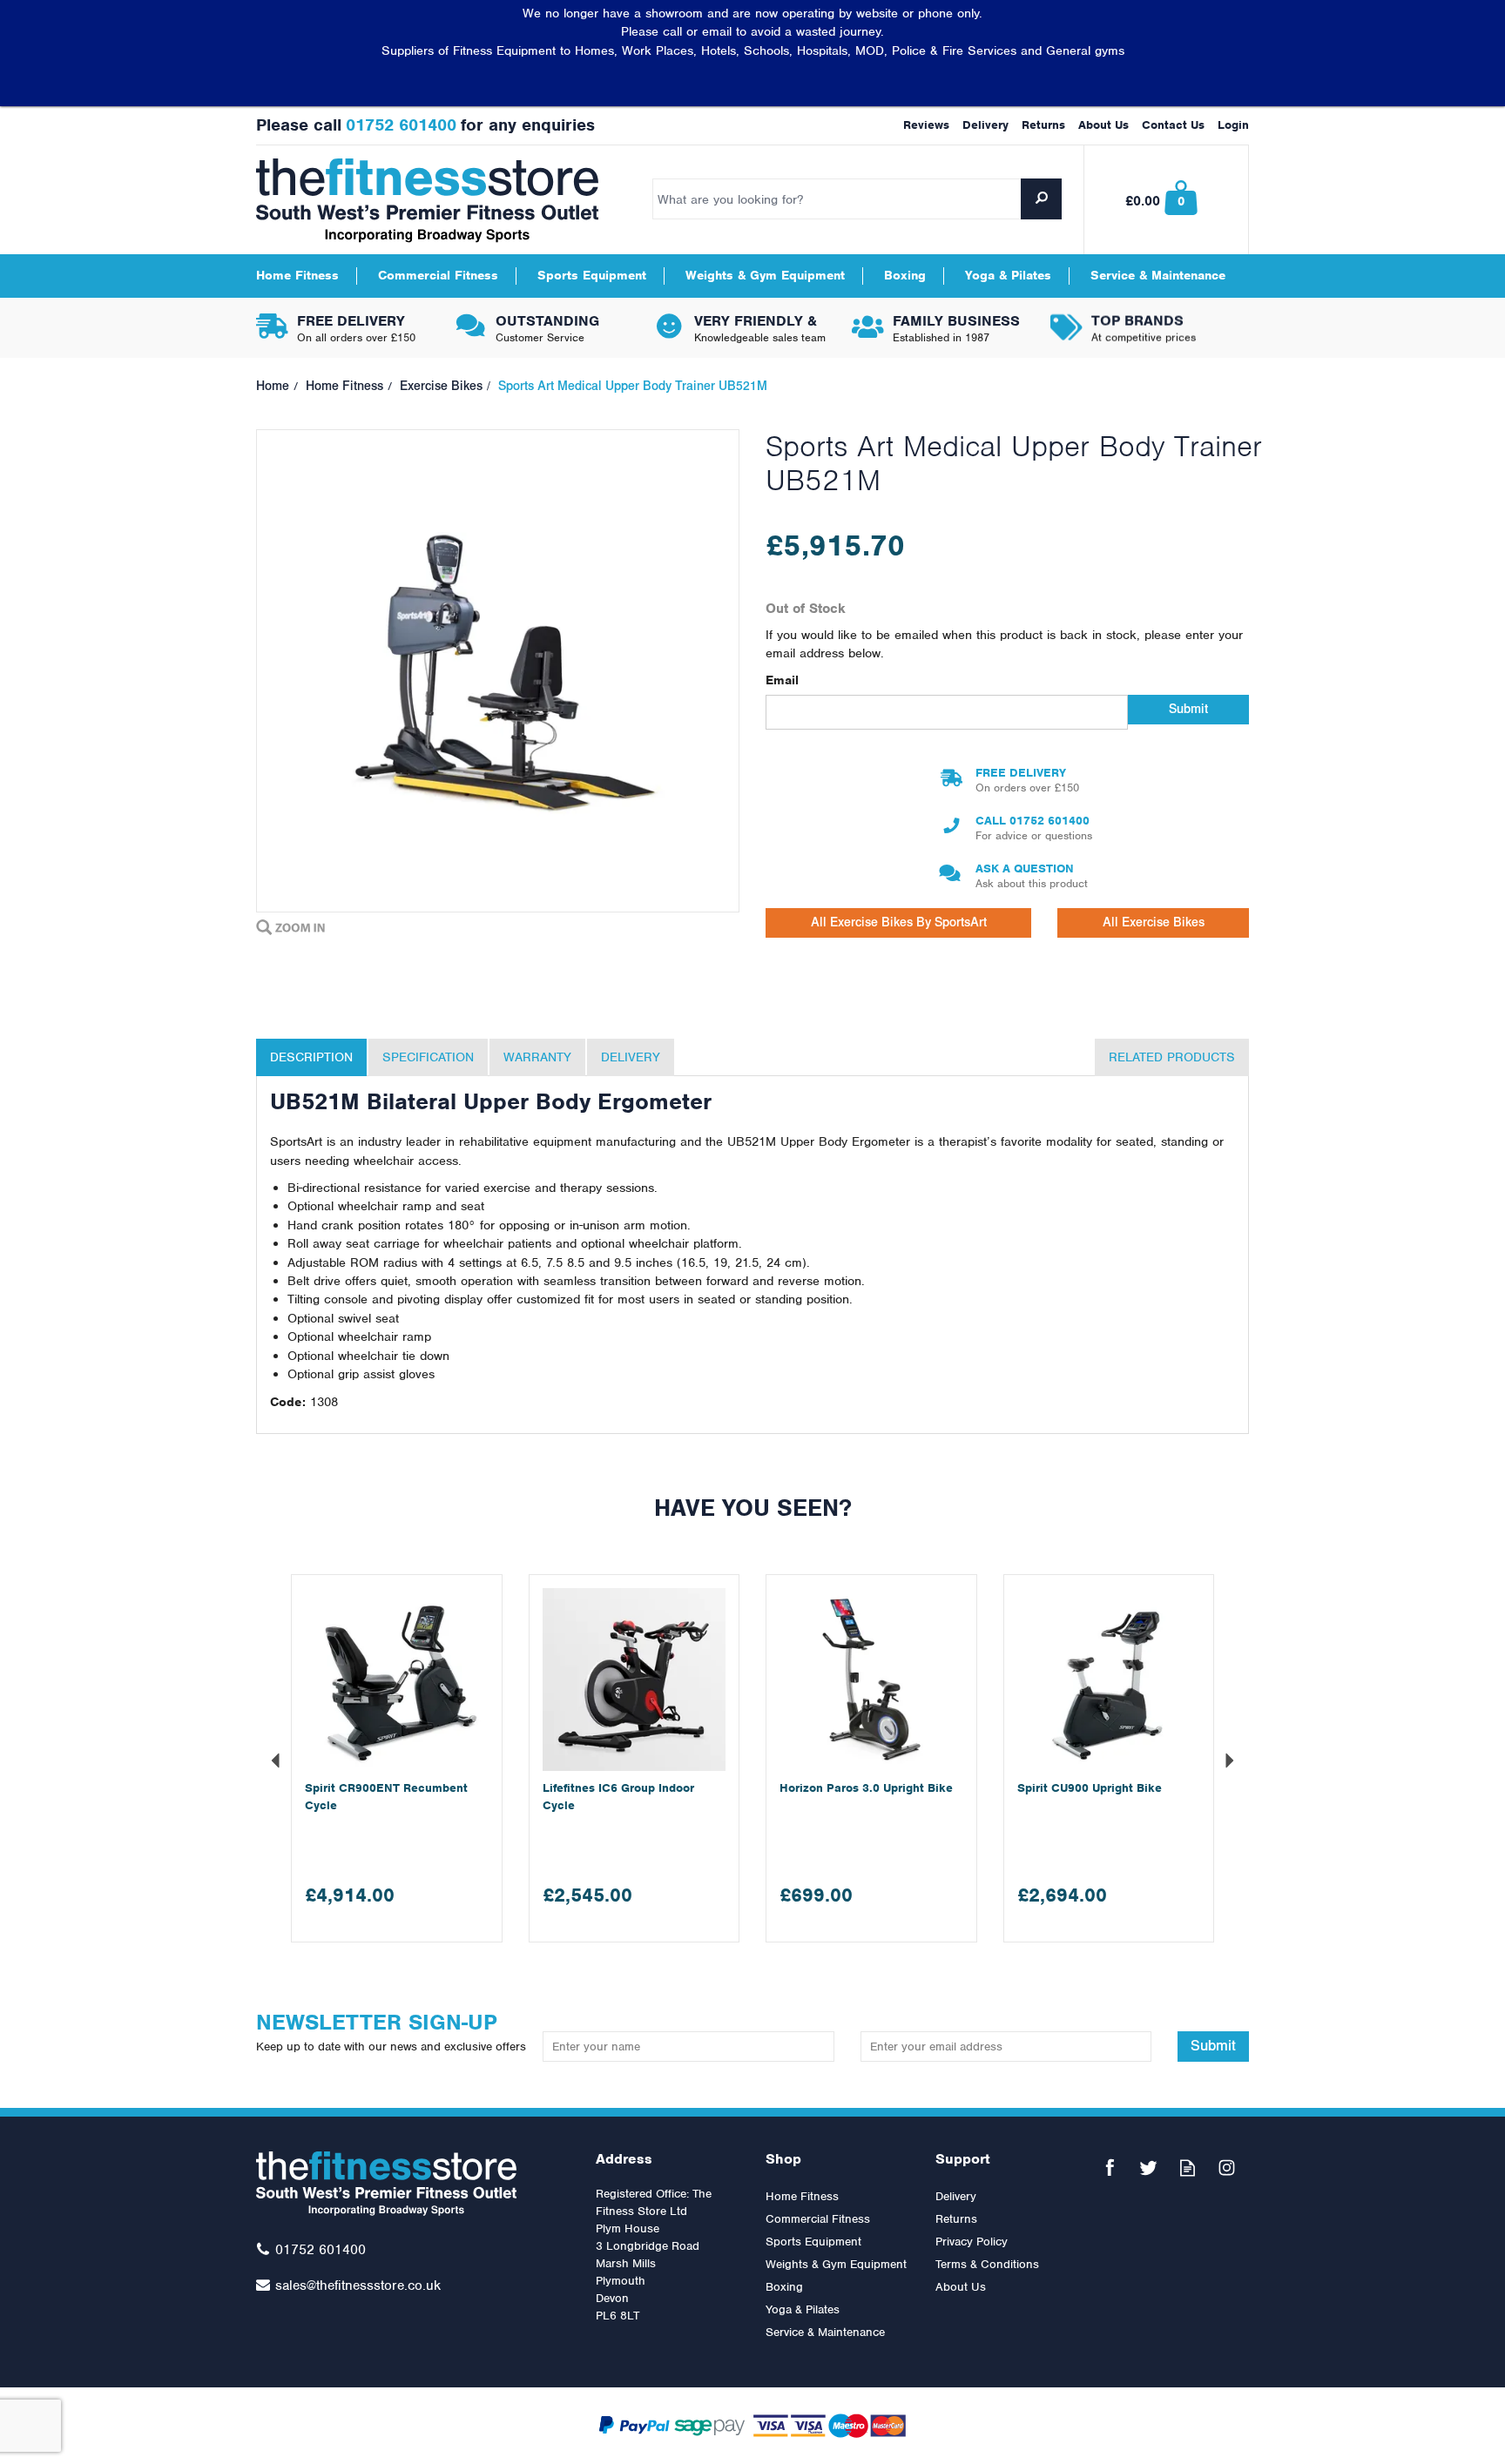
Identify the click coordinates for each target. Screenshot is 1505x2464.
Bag (1167, 200)
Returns (956, 2219)
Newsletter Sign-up (391, 2031)
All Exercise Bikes (1154, 922)
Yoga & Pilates (803, 2309)
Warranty (537, 1057)
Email (782, 680)
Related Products (1172, 1057)
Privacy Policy (972, 2242)
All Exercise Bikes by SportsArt (899, 922)
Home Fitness (802, 2196)
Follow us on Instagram (1227, 2168)
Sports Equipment (813, 2242)
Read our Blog (1188, 2168)
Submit (1188, 709)
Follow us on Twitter (1148, 2168)
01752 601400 (1049, 821)
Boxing (784, 2287)
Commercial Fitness (818, 2219)
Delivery (631, 1057)
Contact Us (1173, 125)
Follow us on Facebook (1109, 2168)
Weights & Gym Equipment (836, 2264)
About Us (961, 2287)
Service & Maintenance (825, 2332)
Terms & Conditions (987, 2264)
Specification (428, 1057)
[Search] (1041, 199)
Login (1233, 125)
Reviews (926, 125)
